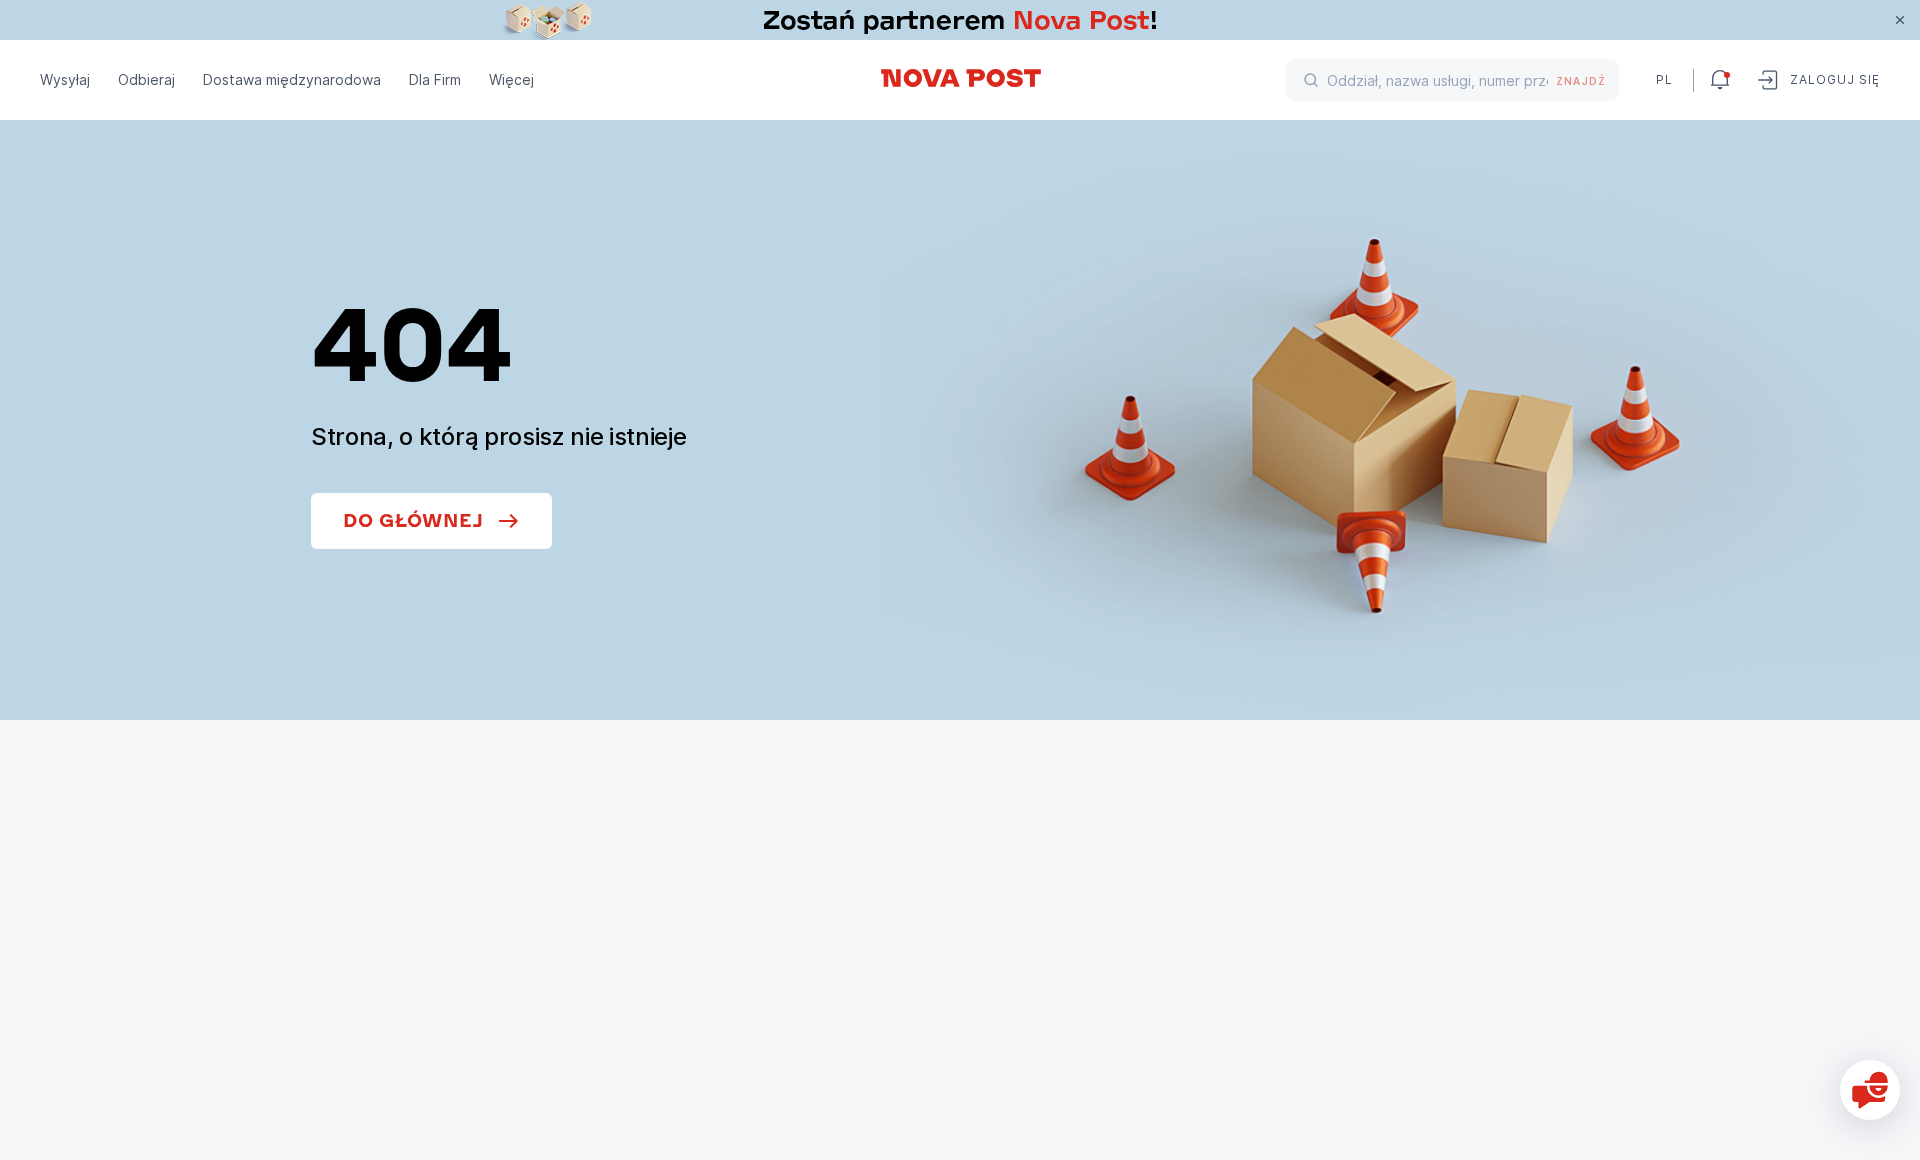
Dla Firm (435, 79)
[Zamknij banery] (1900, 20)
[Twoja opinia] (1870, 1090)
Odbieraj (146, 79)
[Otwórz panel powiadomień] (1720, 80)
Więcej (511, 79)
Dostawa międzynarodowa (292, 79)
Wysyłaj (65, 79)
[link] (960, 20)
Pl (1664, 79)
